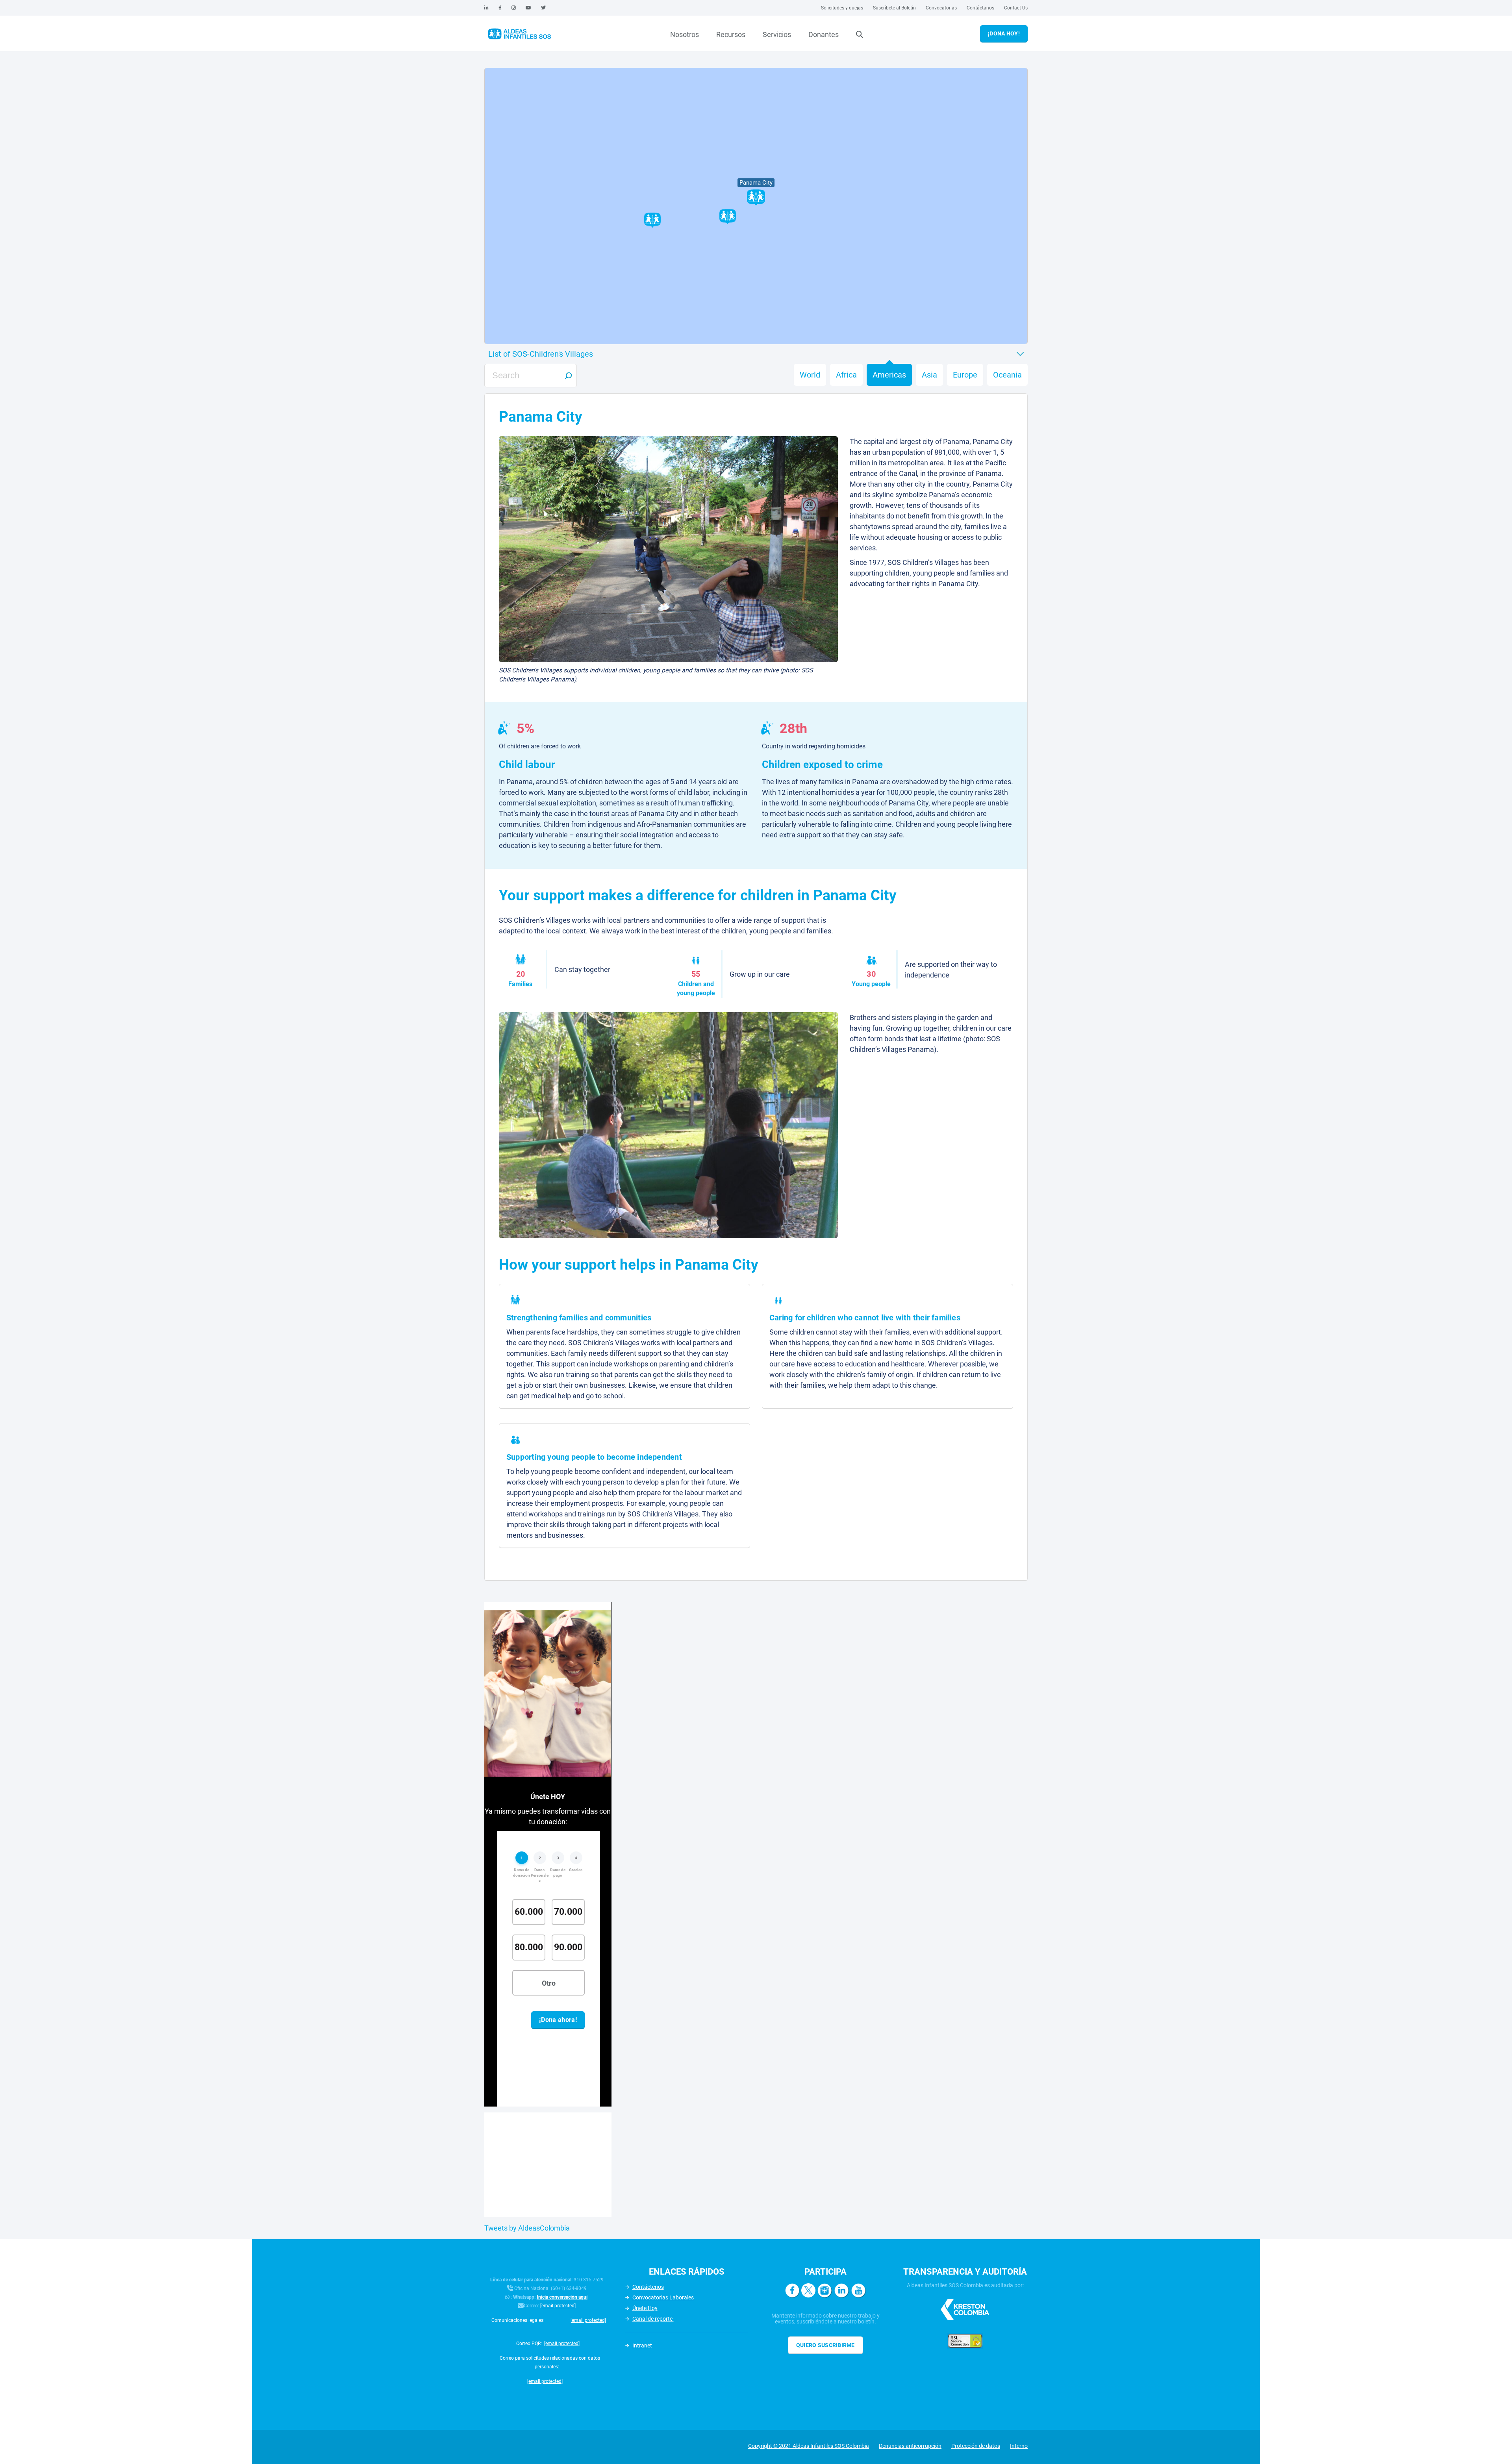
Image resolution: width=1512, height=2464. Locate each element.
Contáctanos (980, 8)
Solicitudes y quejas (842, 8)
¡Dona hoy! (1004, 33)
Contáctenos (648, 2287)
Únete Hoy (645, 2308)
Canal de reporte (653, 2319)
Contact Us (1016, 8)
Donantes (824, 34)
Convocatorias (941, 8)
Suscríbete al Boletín (894, 8)
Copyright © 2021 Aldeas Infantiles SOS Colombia (809, 2446)
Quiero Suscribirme (825, 2345)
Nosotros (685, 34)
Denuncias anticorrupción (910, 2446)
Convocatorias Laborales (663, 2297)
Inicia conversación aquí (562, 2297)
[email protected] (558, 2306)
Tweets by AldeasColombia (527, 2228)
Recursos (731, 34)
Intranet (642, 2346)
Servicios (777, 34)
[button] (652, 220)
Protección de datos (976, 2446)
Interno (1019, 2446)
